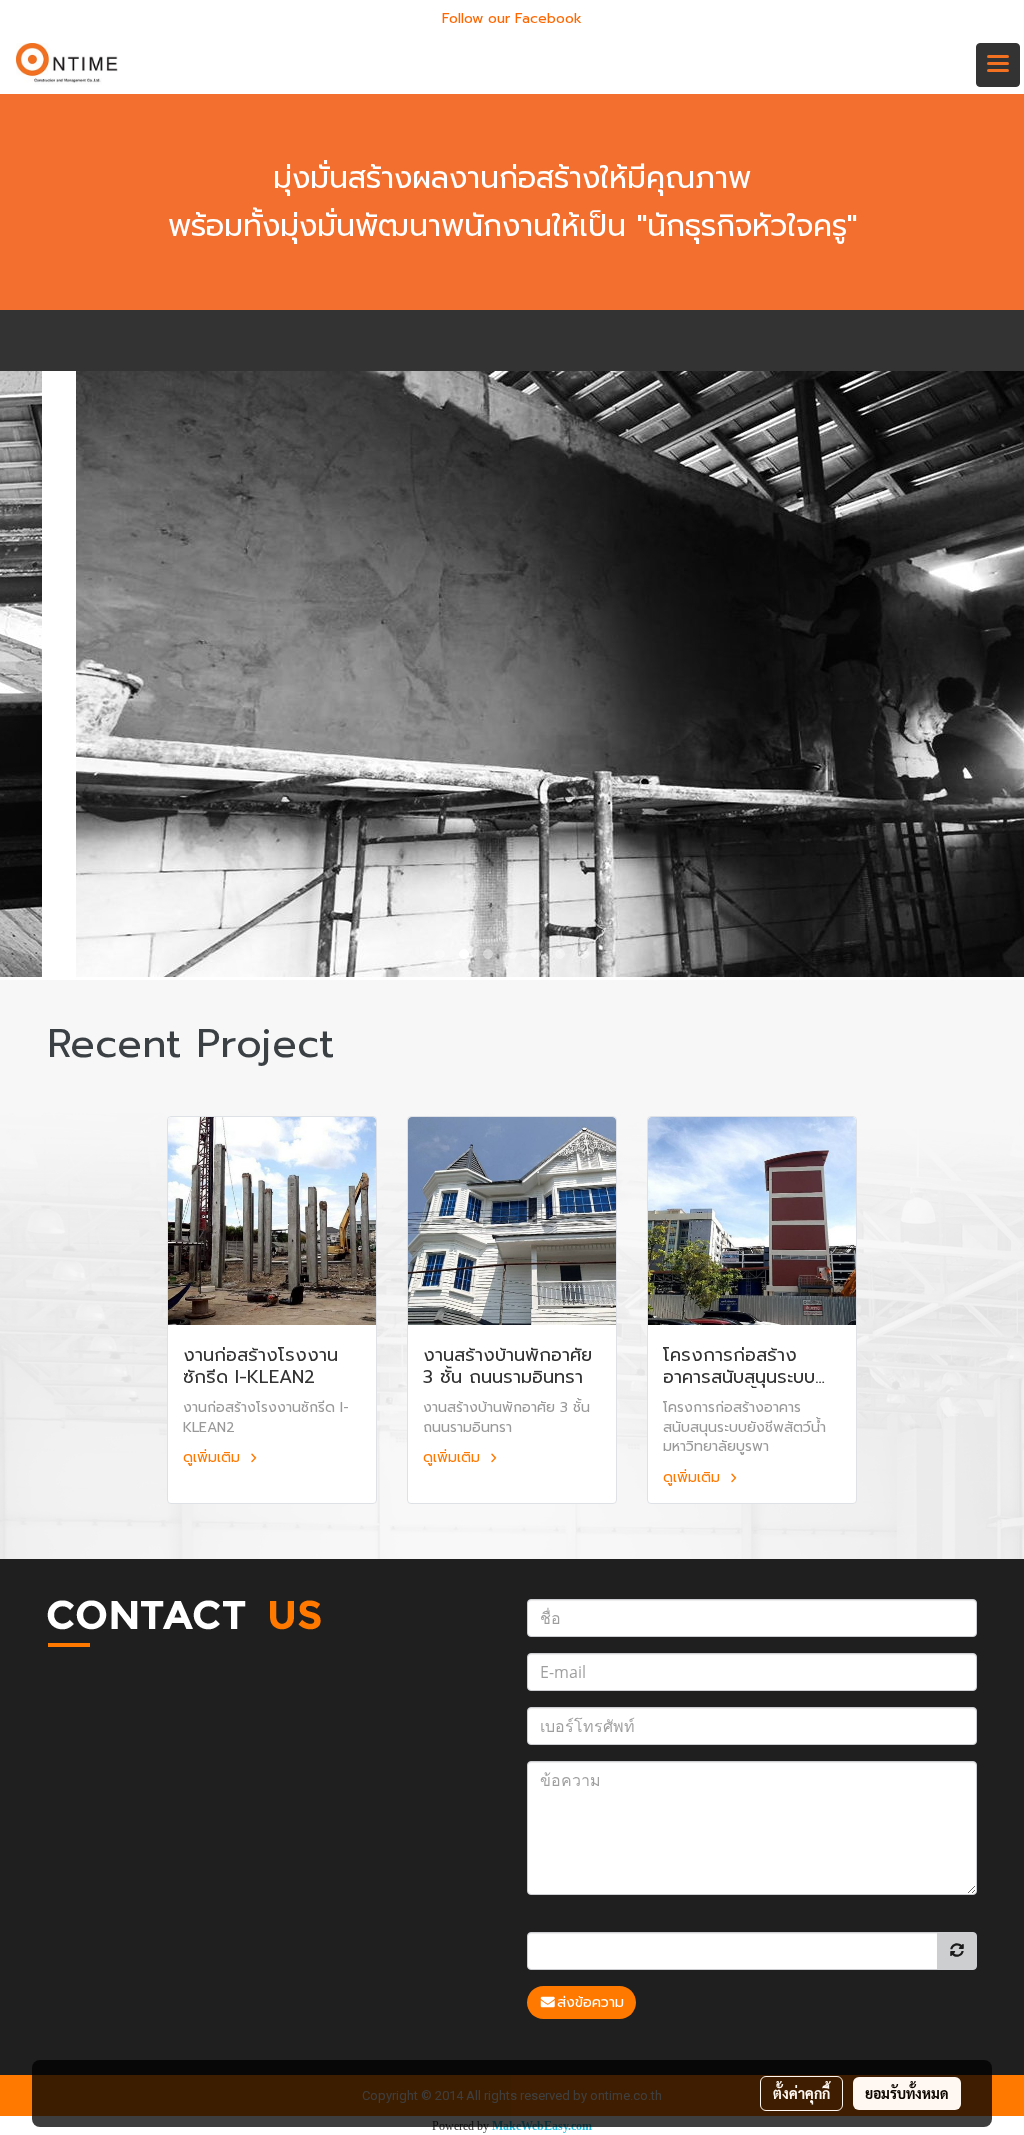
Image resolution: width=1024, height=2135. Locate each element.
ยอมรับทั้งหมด (907, 2093)
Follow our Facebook (512, 18)
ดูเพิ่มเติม (214, 1457)
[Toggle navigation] (998, 65)
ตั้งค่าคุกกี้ (801, 2093)
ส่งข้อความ (590, 2002)
